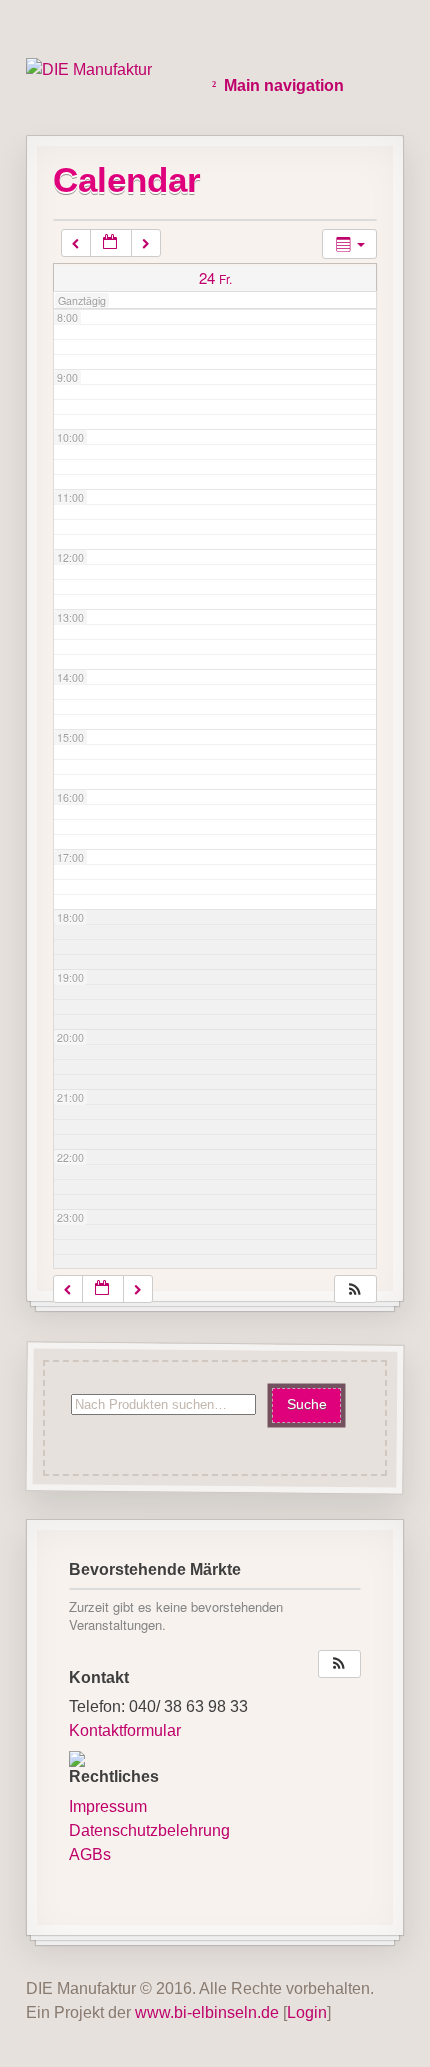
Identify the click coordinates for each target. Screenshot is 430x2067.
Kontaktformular (125, 1730)
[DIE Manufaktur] (89, 70)
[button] (355, 1289)
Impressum (108, 1806)
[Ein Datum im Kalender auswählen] (111, 243)
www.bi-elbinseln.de (207, 2012)
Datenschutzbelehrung (149, 1830)
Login (307, 2012)
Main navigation (284, 85)
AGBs (90, 1854)
